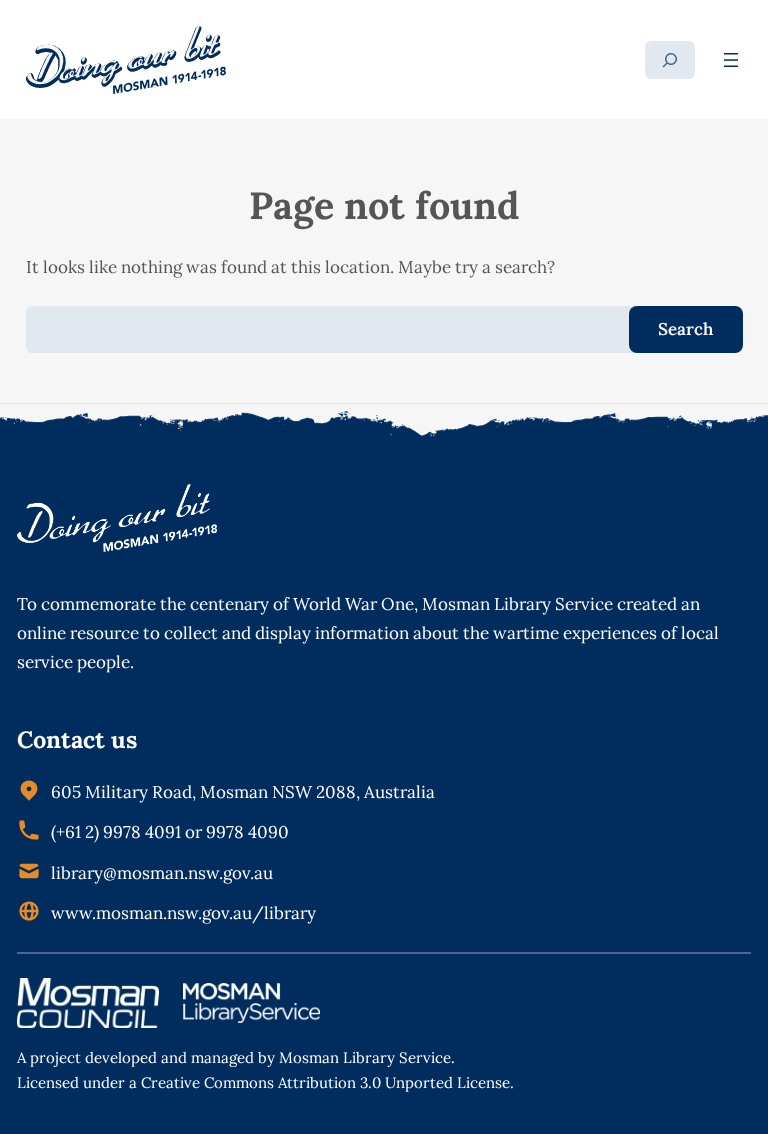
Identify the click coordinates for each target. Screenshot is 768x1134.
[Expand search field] (670, 60)
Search (685, 329)
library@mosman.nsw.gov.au (162, 873)
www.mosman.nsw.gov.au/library (183, 913)
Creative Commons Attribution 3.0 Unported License (325, 1082)
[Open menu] (731, 60)
